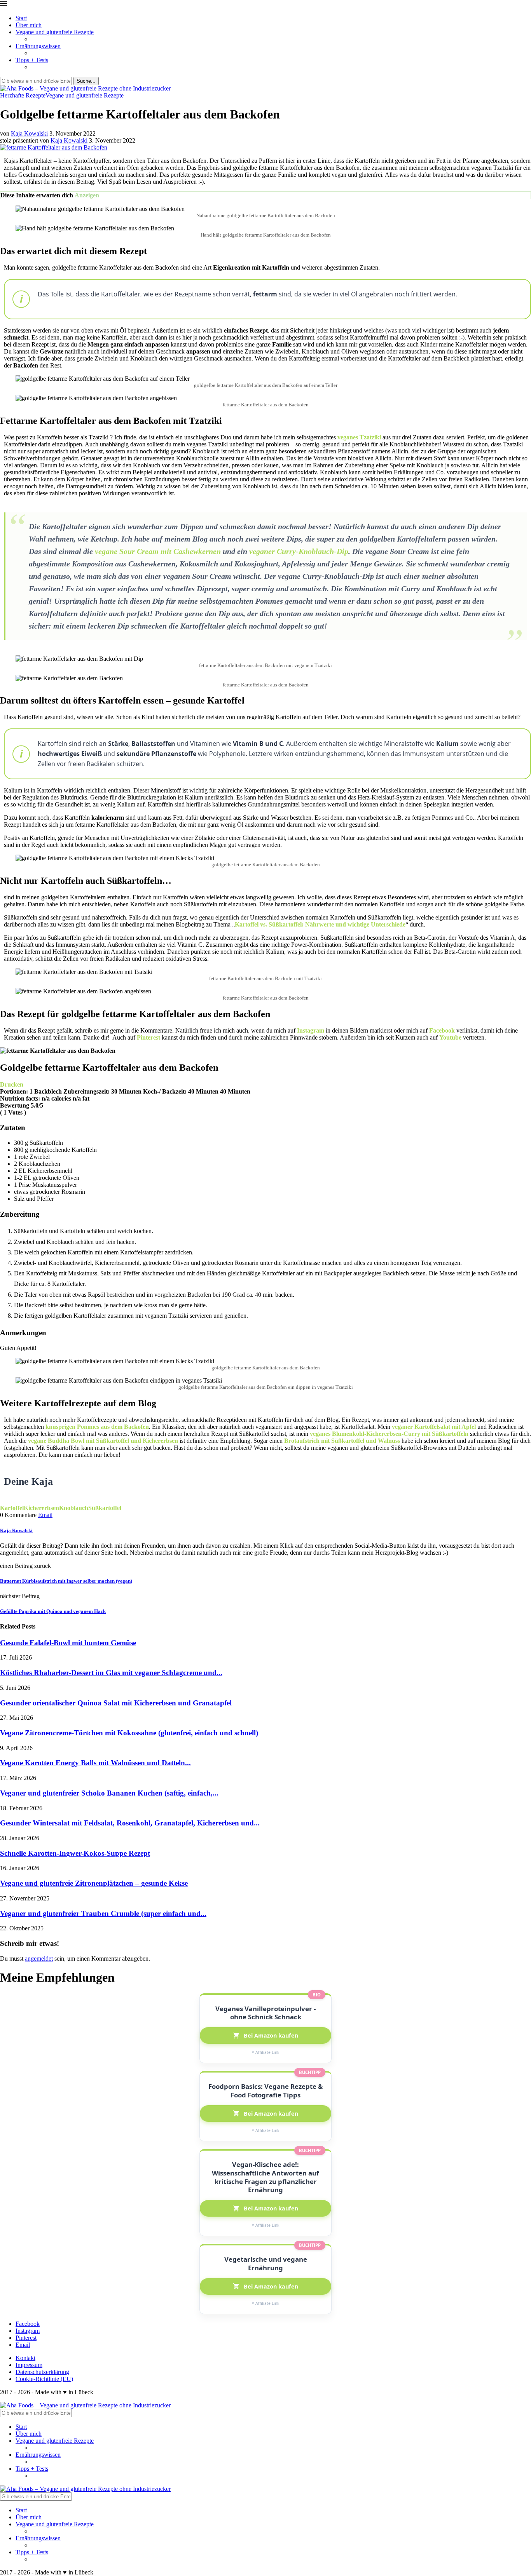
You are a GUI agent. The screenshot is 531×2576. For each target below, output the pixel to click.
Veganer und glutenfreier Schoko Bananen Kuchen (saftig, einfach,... (109, 1793)
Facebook (442, 1030)
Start (21, 18)
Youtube (450, 1037)
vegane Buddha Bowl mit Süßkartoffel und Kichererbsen (103, 1441)
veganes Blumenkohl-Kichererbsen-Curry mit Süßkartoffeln (389, 1434)
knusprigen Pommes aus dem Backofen (97, 1427)
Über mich (29, 25)
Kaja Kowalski (29, 133)
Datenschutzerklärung (42, 2372)
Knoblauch (74, 1508)
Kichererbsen (41, 1508)
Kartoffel (12, 1508)
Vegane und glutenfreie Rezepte (55, 32)
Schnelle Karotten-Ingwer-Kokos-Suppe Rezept (75, 1853)
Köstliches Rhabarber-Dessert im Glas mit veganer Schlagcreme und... (111, 1673)
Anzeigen (87, 195)
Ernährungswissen (38, 46)
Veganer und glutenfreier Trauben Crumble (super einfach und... (103, 1913)
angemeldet (39, 1959)
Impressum (29, 2365)
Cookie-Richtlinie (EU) (44, 2379)
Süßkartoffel (105, 1508)
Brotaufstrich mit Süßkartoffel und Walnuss (342, 1441)
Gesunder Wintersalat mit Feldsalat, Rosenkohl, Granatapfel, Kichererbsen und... (130, 1823)
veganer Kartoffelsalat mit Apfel (434, 1427)
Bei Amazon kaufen (271, 2035)
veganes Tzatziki (360, 437)
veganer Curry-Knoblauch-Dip (299, 551)
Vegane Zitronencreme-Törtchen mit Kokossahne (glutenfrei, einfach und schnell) (129, 1733)
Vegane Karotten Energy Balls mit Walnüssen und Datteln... (95, 1763)
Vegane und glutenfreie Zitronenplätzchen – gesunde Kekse (94, 1883)
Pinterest (148, 1037)
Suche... (86, 81)
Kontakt (25, 2358)
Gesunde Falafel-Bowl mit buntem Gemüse (68, 1643)
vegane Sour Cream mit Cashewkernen (158, 551)
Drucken (12, 1084)
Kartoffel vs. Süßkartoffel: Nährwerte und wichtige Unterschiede (320, 924)
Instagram (311, 1030)
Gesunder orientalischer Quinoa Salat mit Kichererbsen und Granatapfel (116, 1703)
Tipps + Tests (32, 60)
